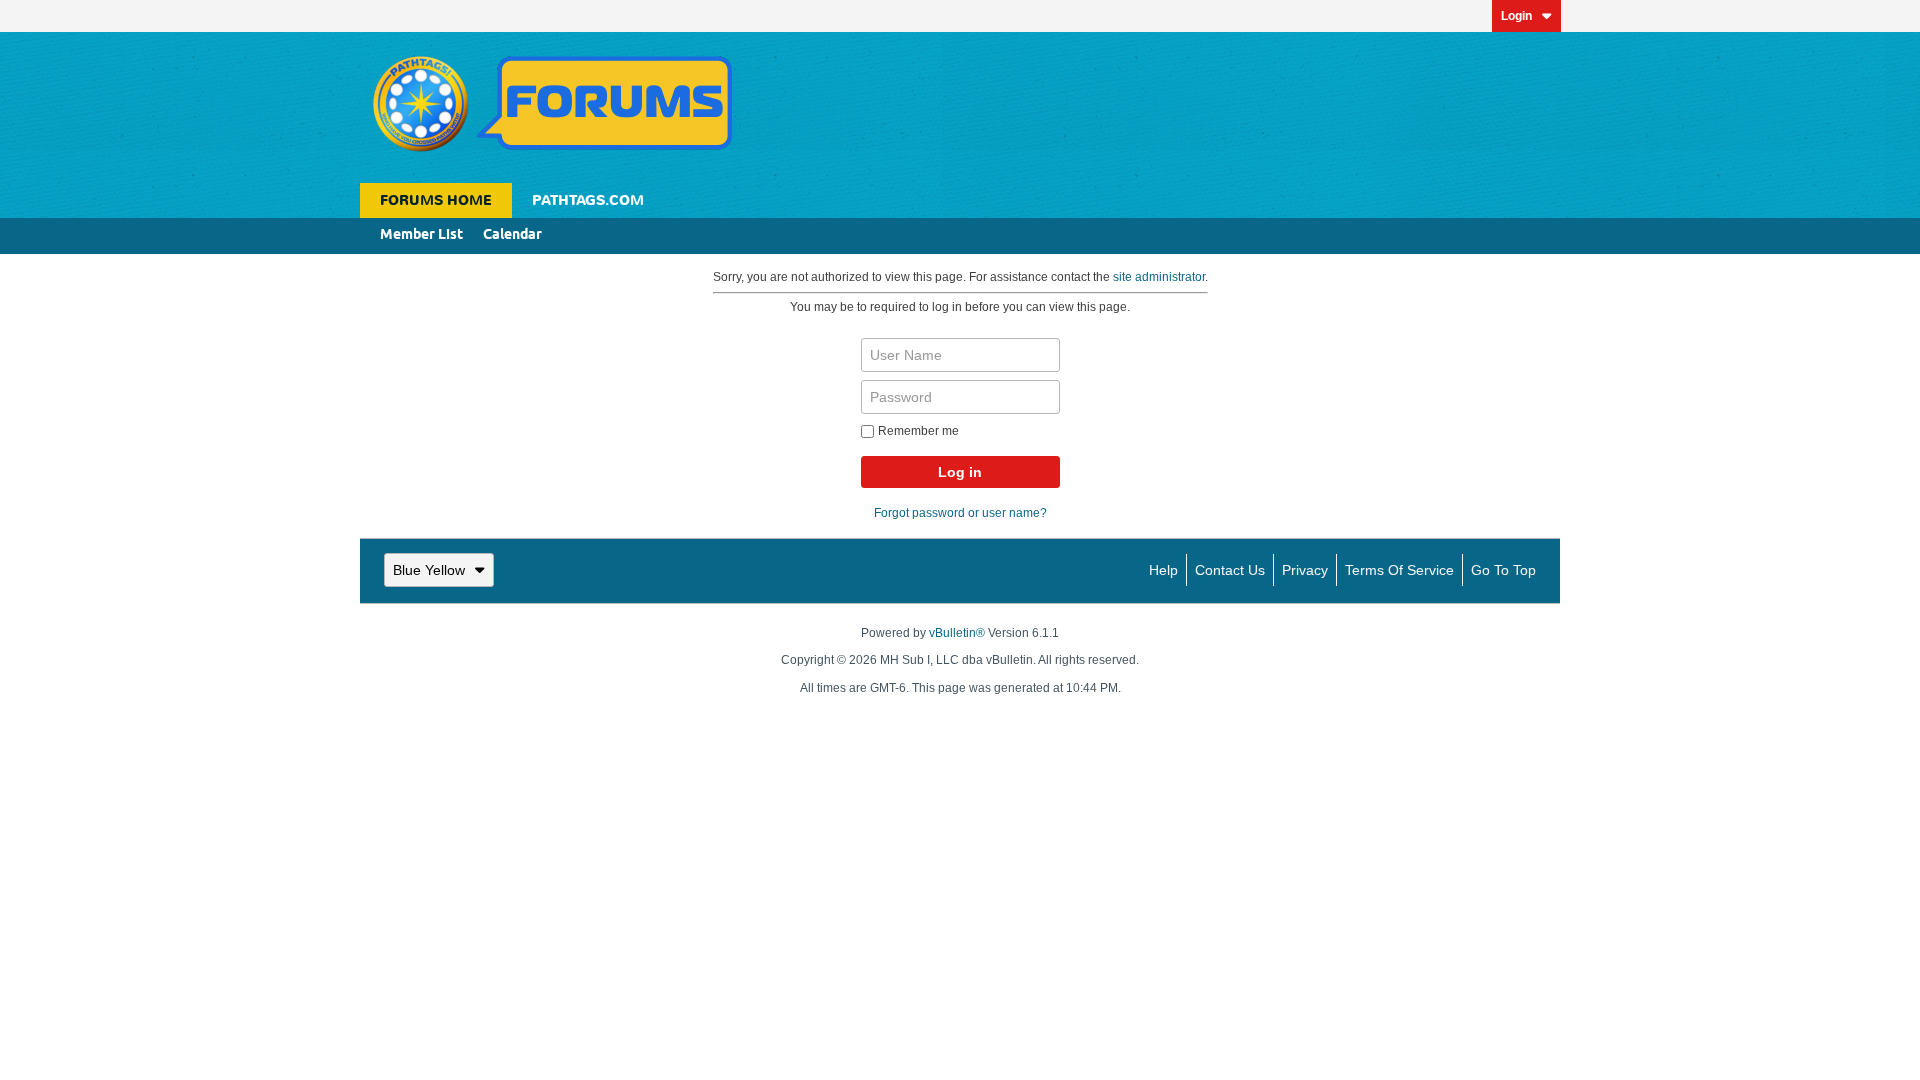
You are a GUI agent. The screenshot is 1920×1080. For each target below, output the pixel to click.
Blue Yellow (429, 570)
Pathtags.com (588, 200)
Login (1516, 16)
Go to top (1503, 570)
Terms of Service (1399, 570)
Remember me (918, 431)
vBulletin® (957, 633)
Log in (960, 472)
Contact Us (1230, 570)
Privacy (1305, 570)
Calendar (512, 235)
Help (1163, 570)
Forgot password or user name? (960, 513)
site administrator (1159, 277)
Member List (421, 235)
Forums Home (436, 200)
